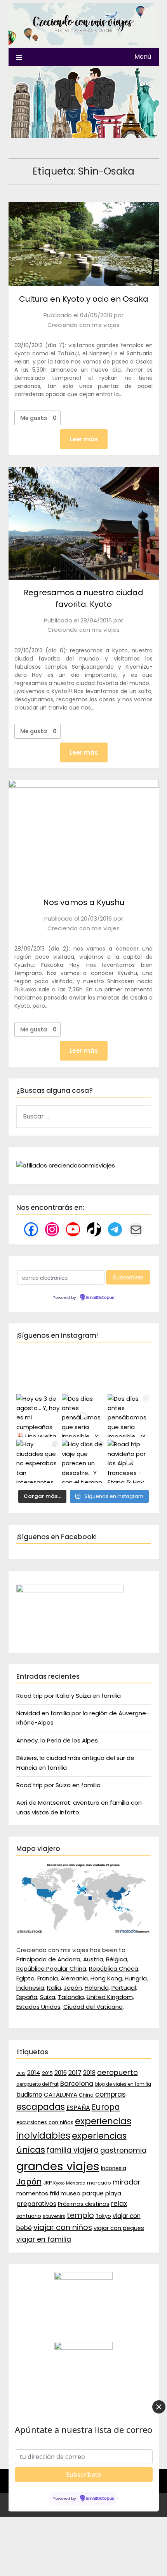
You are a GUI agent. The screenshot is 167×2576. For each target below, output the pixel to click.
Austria (93, 1959)
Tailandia (71, 1997)
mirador (127, 2182)
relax (119, 2204)
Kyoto (59, 2183)
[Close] (159, 2407)
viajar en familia (44, 2239)
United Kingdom (110, 1997)
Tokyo (103, 2216)
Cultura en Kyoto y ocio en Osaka (84, 299)
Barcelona (77, 2083)
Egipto (25, 1978)
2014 (34, 2073)
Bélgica (117, 1959)
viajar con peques (119, 2228)
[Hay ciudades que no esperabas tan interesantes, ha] (38, 1461)
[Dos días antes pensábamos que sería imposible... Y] (83, 1416)
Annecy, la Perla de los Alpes (57, 1740)
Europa (106, 2107)
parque (93, 2193)
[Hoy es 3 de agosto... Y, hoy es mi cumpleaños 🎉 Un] (38, 1416)
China (86, 2095)
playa (113, 2193)
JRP (47, 2183)
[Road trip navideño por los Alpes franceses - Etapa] (129, 1461)
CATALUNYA (61, 2095)
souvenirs (54, 2216)
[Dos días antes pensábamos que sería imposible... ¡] (129, 1416)
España (27, 1997)
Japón (73, 1988)
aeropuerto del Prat (37, 2084)
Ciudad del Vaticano (93, 2007)
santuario (29, 2216)
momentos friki (38, 2193)
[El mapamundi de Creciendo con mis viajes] (84, 1932)
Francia (48, 1978)
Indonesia (30, 1988)
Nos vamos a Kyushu (84, 902)
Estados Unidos (38, 2007)
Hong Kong (106, 1978)
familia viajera (73, 2150)
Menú (143, 57)
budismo (29, 2095)
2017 (75, 2073)
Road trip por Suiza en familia (58, 1785)
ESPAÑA (78, 2108)
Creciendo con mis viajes (83, 325)
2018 (89, 2073)
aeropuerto (117, 2072)
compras (110, 2094)
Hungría (136, 1978)
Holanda (97, 1988)
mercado (99, 2183)
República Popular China (51, 1969)
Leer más (84, 439)
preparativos (36, 2204)
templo (80, 2215)
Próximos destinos (84, 2204)
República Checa (114, 1969)
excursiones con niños (45, 2122)
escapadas (41, 2107)
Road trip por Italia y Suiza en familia (69, 1696)
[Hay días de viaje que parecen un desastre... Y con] (83, 1461)
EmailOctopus (100, 1298)
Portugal (124, 1988)
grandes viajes (58, 2166)
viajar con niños (63, 2227)
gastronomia (123, 2150)
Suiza (48, 1997)
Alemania (74, 1978)
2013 (21, 2074)
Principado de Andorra (48, 1959)
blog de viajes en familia (123, 2084)
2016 (61, 2073)
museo (70, 2193)
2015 (47, 2073)
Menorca (76, 2183)
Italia (54, 1988)
